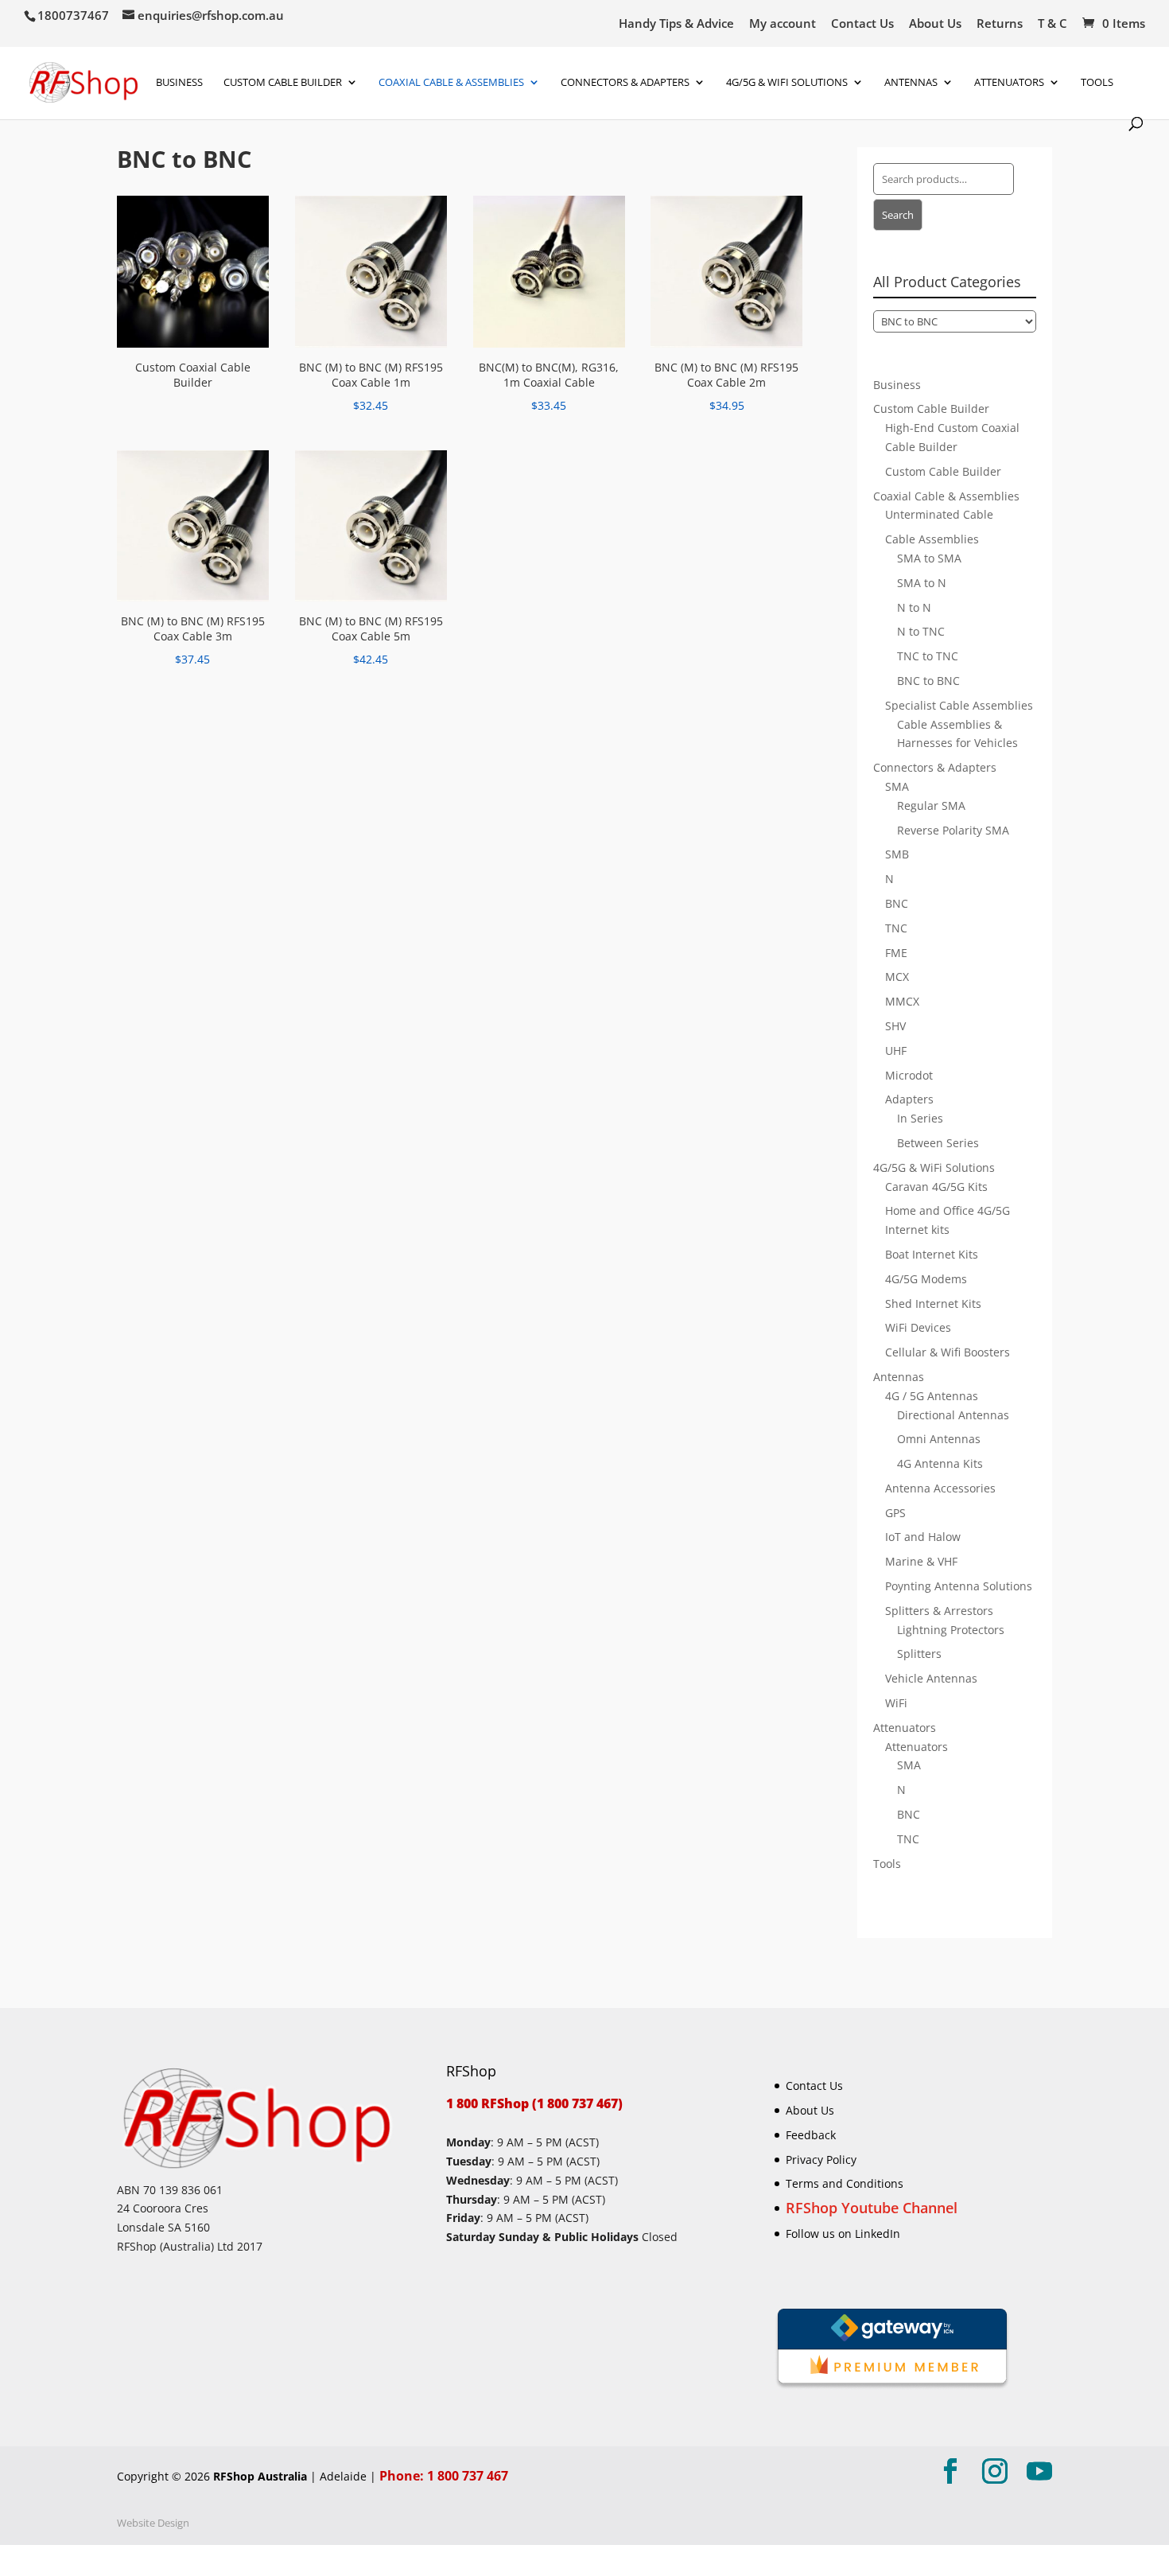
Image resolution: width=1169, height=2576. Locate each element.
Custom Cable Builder (283, 83)
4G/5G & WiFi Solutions (787, 83)
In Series (920, 1118)
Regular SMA (931, 805)
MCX (897, 977)
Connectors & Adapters (625, 83)
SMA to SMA (929, 558)
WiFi (896, 1703)
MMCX (902, 1001)
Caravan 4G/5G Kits (936, 1187)
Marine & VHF (921, 1561)
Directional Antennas (953, 1415)
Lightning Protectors (951, 1630)
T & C (1052, 24)
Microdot (909, 1075)
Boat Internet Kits (932, 1254)
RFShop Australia (260, 2476)
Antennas (911, 83)
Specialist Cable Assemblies (959, 705)
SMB (897, 854)
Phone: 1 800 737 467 (444, 2476)
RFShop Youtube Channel (872, 2208)
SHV (895, 1026)
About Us (935, 24)
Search (898, 215)
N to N (914, 607)
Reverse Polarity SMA (953, 830)
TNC (896, 928)
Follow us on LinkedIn (843, 2234)
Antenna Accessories (940, 1488)
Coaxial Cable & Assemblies (451, 83)
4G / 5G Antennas (932, 1396)
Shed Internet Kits (933, 1304)
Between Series (938, 1143)
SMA (897, 786)
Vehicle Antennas (931, 1678)
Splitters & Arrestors (939, 1611)
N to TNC (921, 631)
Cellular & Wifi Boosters (948, 1352)
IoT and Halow (923, 1537)
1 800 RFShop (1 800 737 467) (534, 2103)
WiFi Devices (918, 1327)
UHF (896, 1051)
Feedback (811, 2135)
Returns (1000, 24)
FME (896, 953)
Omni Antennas (939, 1439)
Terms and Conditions (845, 2183)
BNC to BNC (928, 681)
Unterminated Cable (939, 514)
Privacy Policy (821, 2160)
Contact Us (862, 24)
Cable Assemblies (932, 539)
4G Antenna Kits (940, 1463)
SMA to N (922, 583)
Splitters (919, 1654)
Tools (1097, 83)
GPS (895, 1513)
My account (783, 24)
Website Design (153, 2523)
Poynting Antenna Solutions (959, 1586)
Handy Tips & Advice (676, 24)
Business (179, 83)
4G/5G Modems (926, 1279)
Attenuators (905, 1728)
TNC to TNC (928, 656)
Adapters (909, 1099)
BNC (897, 903)
